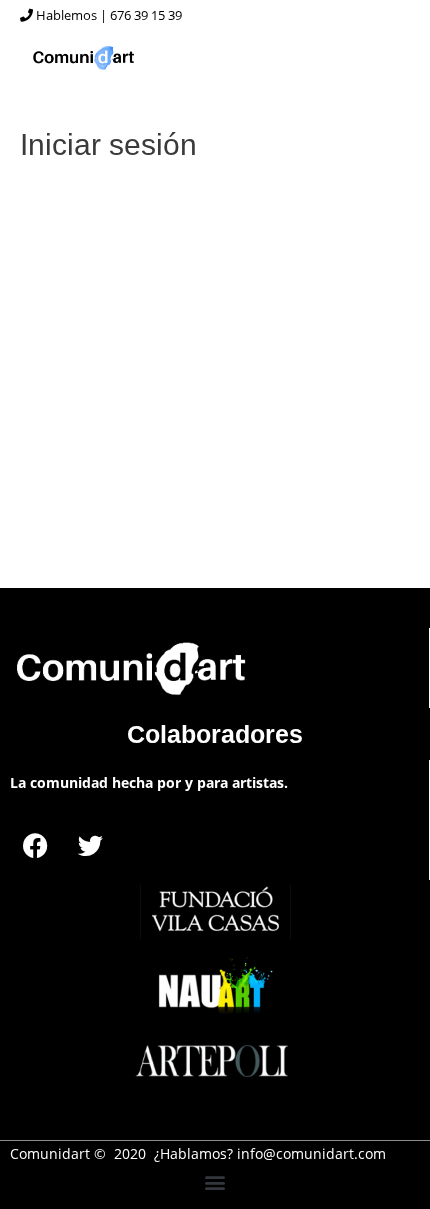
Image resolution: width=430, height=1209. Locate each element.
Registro (316, 445)
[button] (215, 1182)
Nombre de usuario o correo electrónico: (173, 211)
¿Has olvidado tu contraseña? (215, 505)
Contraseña (70, 299)
